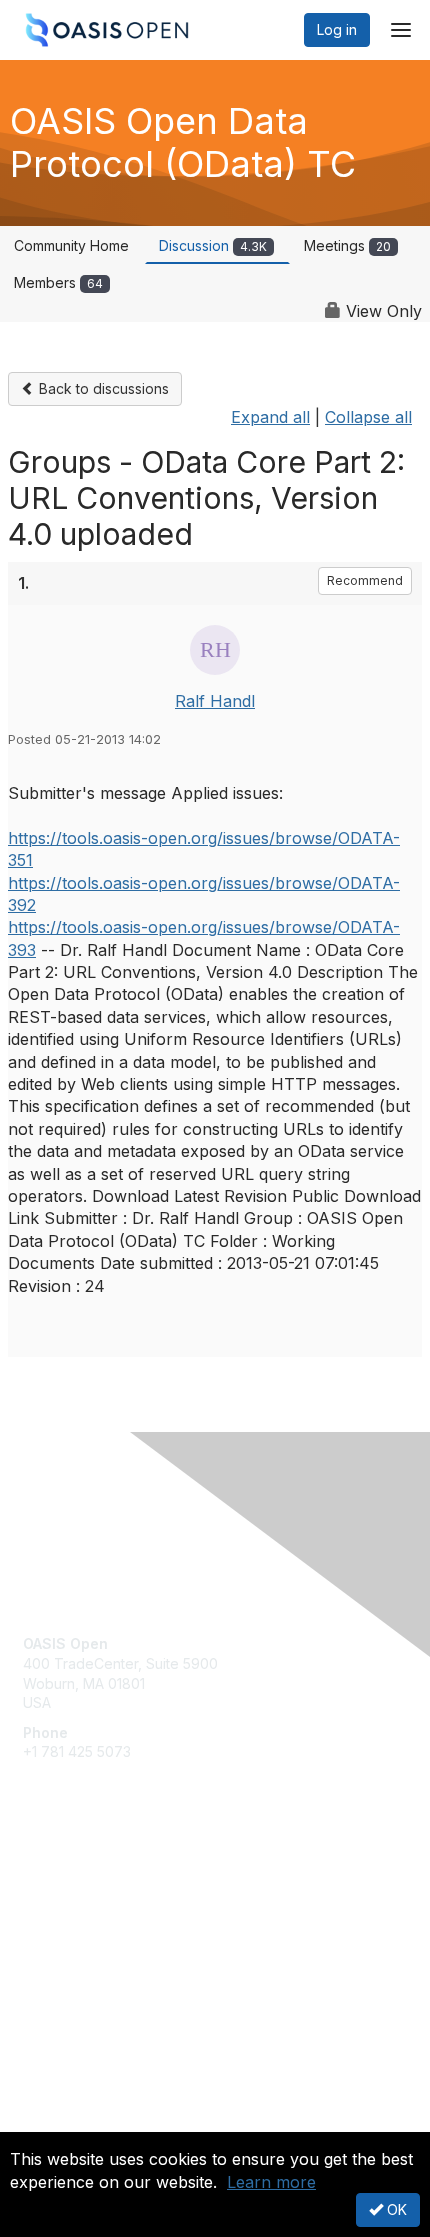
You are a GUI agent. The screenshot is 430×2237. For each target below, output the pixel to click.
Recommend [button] (365, 580)
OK (395, 2209)
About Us (53, 2123)
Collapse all (368, 417)
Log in (337, 29)
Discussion (213, 245)
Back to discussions (102, 388)
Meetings (347, 245)
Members (58, 282)
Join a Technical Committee (114, 1942)
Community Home (71, 245)
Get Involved (65, 1883)
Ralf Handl (215, 701)
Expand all (270, 417)
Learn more (271, 2182)
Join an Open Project (93, 1912)
